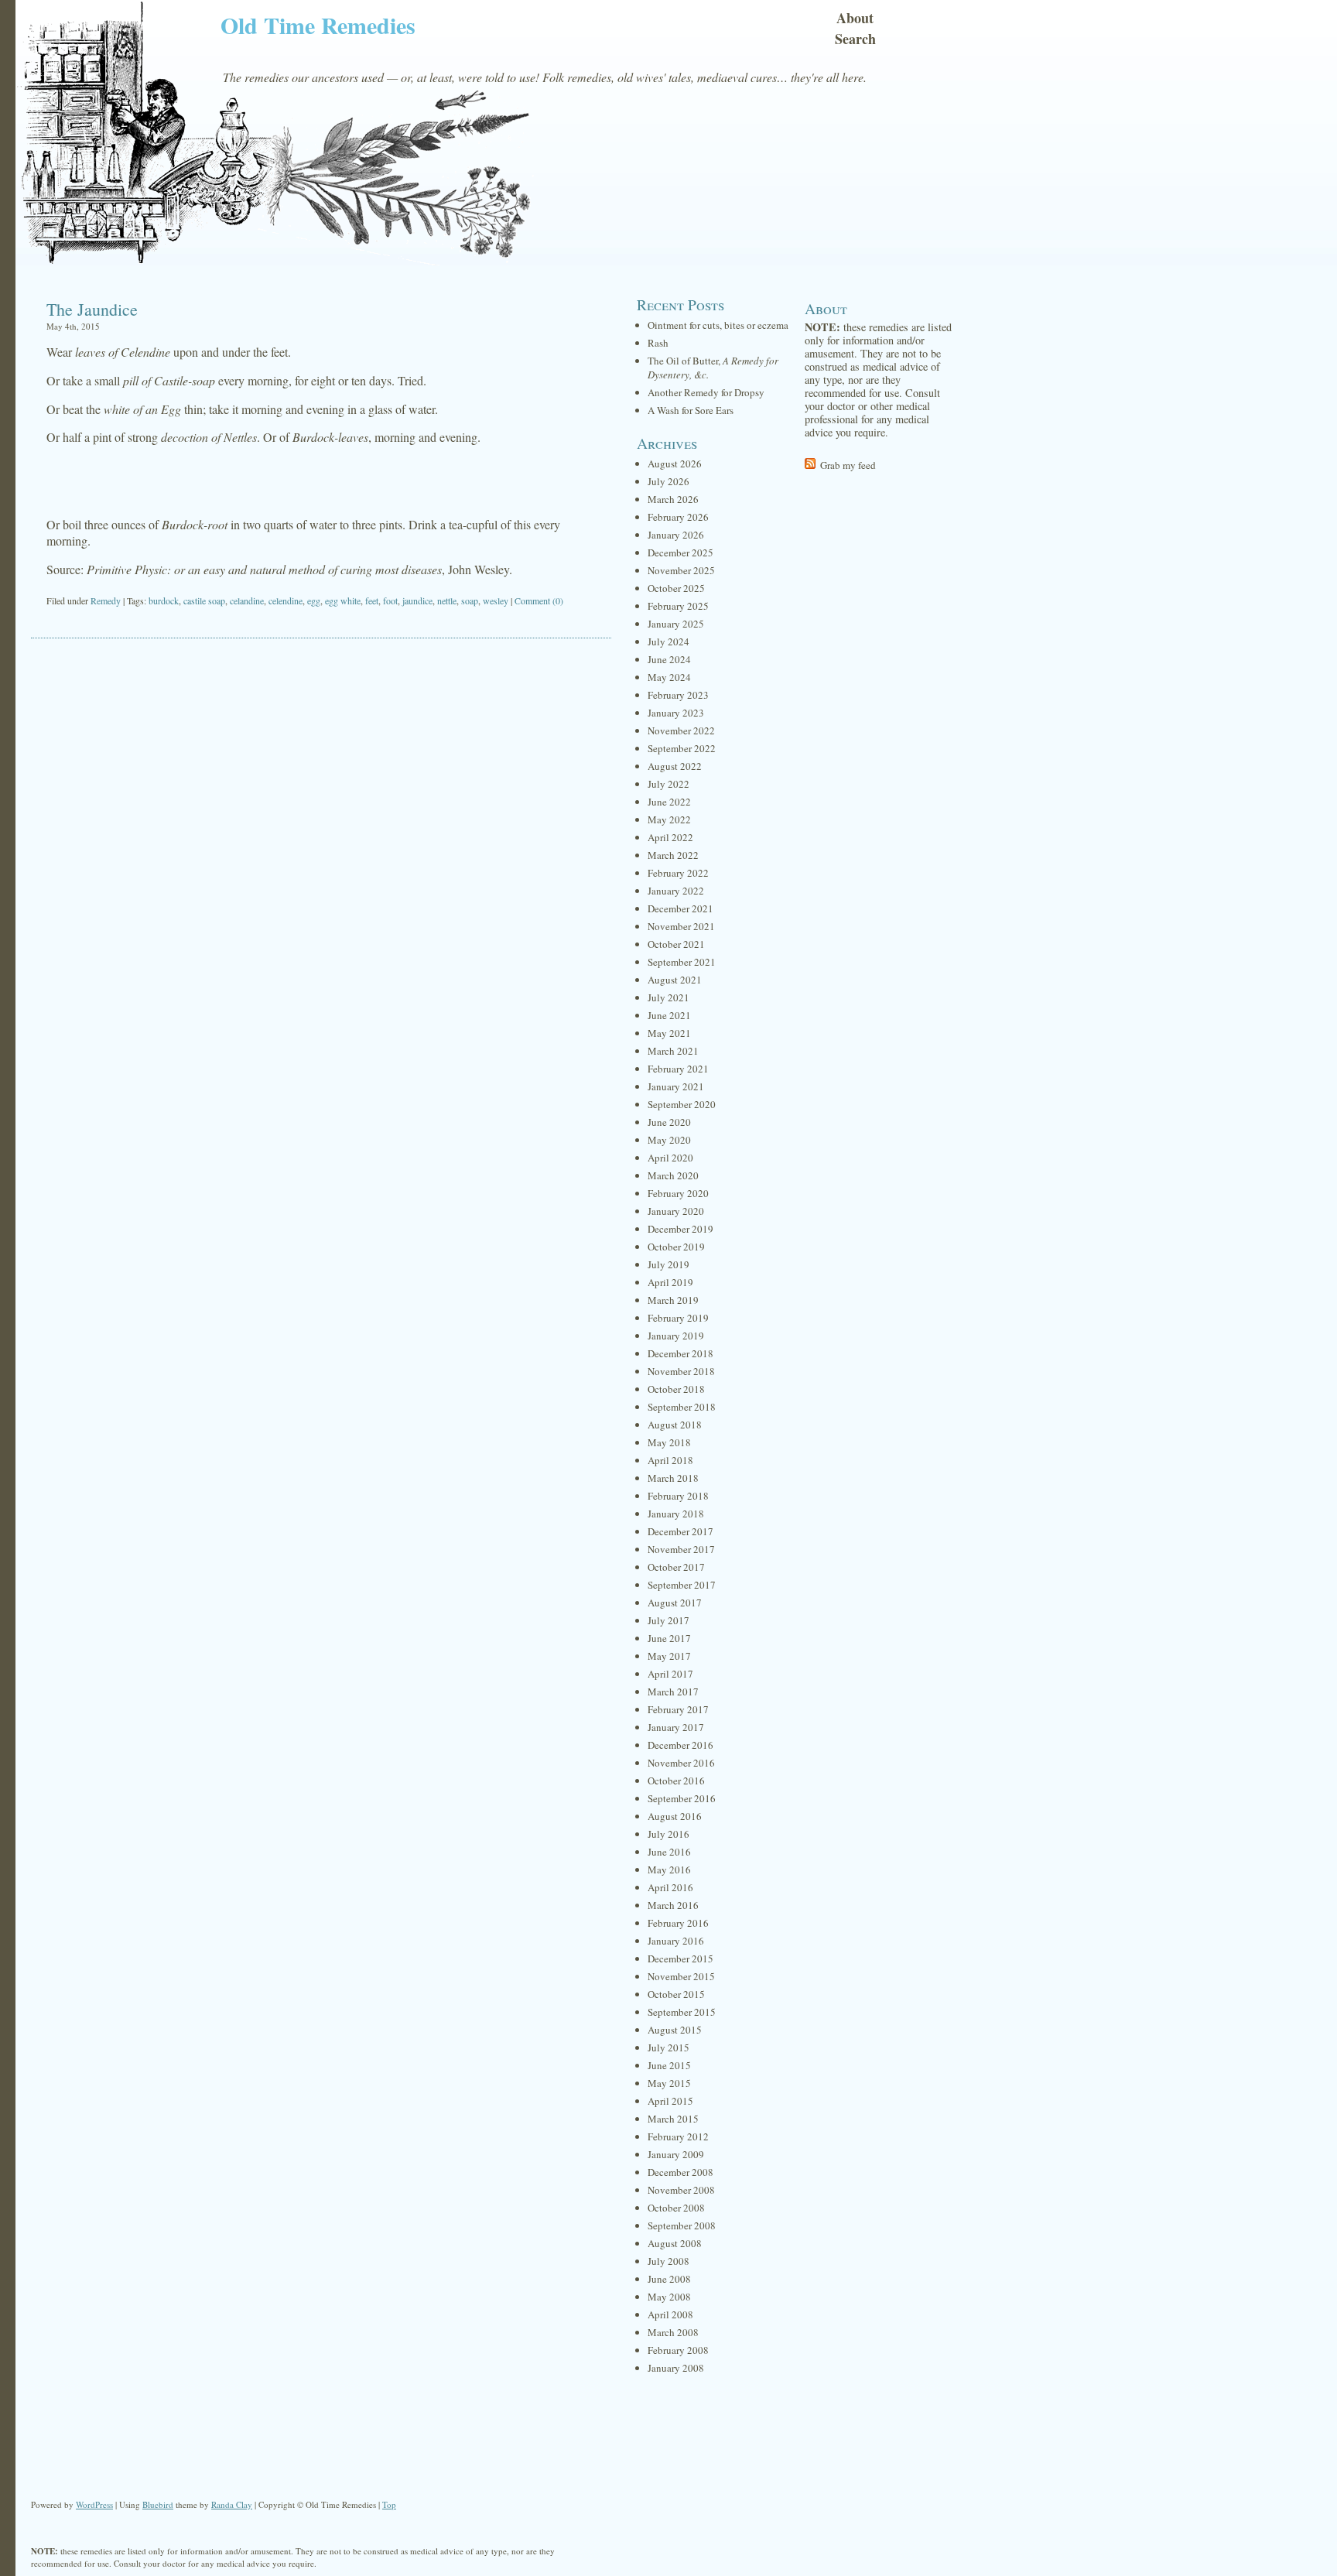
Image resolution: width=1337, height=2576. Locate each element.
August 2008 (675, 2243)
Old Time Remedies (318, 25)
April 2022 (670, 837)
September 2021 (682, 962)
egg (314, 600)
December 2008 (680, 2172)
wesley (496, 600)
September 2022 (682, 748)
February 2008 (678, 2350)
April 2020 (670, 1158)
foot (390, 600)
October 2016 (676, 1781)
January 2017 (676, 1727)
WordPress (94, 2504)
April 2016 (670, 1887)
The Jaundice (92, 309)
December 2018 (680, 1353)
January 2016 (676, 1941)
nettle (447, 600)
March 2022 (673, 855)
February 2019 (678, 1318)
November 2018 (681, 1371)
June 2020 (669, 1122)
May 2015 (669, 2083)
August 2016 (675, 1816)
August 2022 (675, 766)
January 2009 (676, 2154)
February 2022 (678, 873)
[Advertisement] (321, 481)
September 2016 (682, 1798)
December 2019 (680, 1229)
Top (389, 2504)
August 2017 (675, 1603)
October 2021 (676, 944)
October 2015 (676, 1994)
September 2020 (682, 1104)
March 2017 (673, 1692)
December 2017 (680, 1531)
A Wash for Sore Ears (691, 410)
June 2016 (669, 1852)
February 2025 (678, 606)
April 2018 (670, 1460)
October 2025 (676, 588)
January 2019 (676, 1336)
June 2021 (669, 1015)
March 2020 (673, 1175)
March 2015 (673, 2119)
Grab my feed (848, 465)
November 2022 (681, 730)
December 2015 (680, 1959)
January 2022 (676, 891)
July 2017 (668, 1620)
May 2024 (669, 677)
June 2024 (669, 659)
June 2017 (669, 1638)
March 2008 (673, 2332)
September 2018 (682, 1407)
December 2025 (680, 552)
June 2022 (669, 802)
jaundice (417, 600)
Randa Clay (232, 2504)
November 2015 (681, 1976)
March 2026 (673, 499)
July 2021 (668, 997)
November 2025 (681, 570)
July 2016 (668, 1834)
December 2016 (680, 1745)
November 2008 (681, 2190)
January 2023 (676, 713)
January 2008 (676, 2368)
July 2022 (668, 784)
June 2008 (669, 2279)
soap (470, 600)
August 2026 (675, 464)
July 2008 (668, 2261)
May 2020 (669, 1140)
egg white (343, 600)
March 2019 (673, 1300)
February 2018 (678, 1496)
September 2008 (682, 2225)
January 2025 (676, 624)
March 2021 (673, 1051)
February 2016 (678, 1923)
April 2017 (670, 1674)
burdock (164, 600)
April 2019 (670, 1282)
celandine (247, 600)
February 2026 (678, 517)
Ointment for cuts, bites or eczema (718, 325)
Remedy (106, 600)
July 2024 (668, 641)
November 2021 (681, 926)
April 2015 (670, 2101)
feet (372, 600)
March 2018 (673, 1478)
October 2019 (676, 1247)
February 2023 (678, 695)
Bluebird (158, 2504)
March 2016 (673, 1905)
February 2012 (678, 2136)
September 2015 (682, 2012)
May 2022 (669, 819)
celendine (286, 600)
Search (855, 39)
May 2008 (669, 2297)
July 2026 (668, 481)
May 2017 (669, 1656)
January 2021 (676, 1086)
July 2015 (668, 2047)
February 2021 (678, 1069)
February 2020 (678, 1193)
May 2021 (669, 1033)
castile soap (204, 600)
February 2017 (678, 1709)
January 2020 (676, 1211)
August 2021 (675, 980)
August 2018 (675, 1425)
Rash (658, 343)
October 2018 (676, 1389)
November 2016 (681, 1763)
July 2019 (668, 1264)
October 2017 (676, 1567)
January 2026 (676, 535)
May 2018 (669, 1442)
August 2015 (675, 2030)
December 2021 (680, 908)
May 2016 (669, 1870)
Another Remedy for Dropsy (706, 392)
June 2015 (669, 2065)
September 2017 (682, 1585)
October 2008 (676, 2208)
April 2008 (670, 2314)
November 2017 (681, 1549)
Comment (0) (539, 600)
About (855, 18)
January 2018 (676, 1514)
